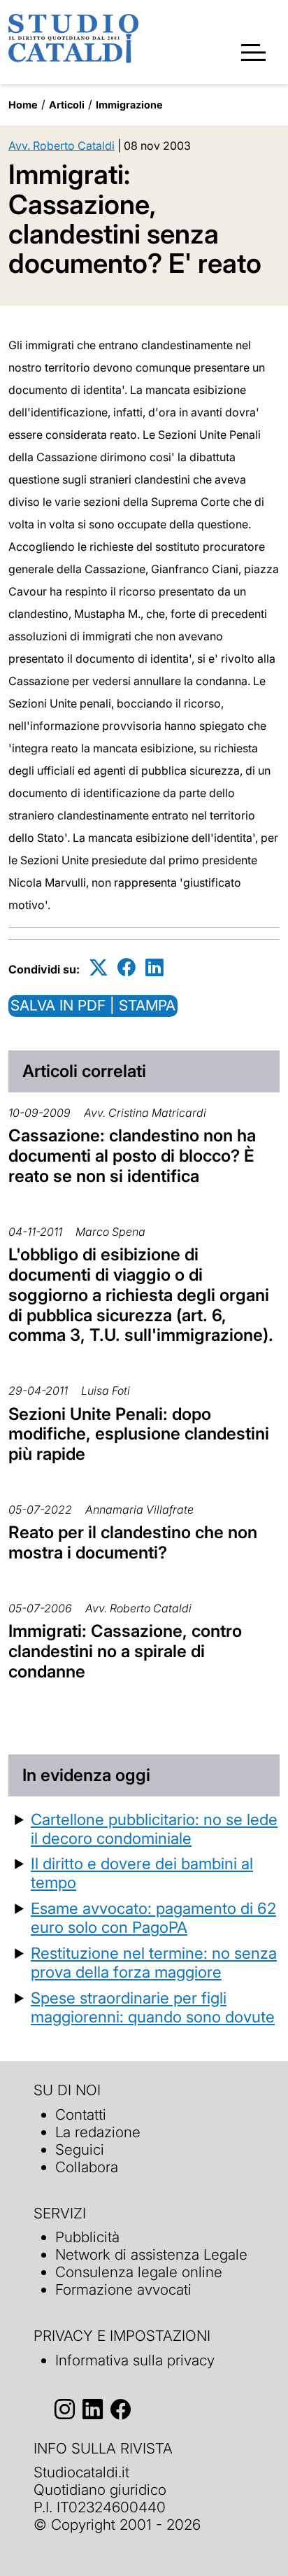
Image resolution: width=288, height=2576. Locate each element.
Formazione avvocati (123, 2289)
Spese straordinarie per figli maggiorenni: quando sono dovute (153, 2007)
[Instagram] (65, 2410)
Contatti (81, 2114)
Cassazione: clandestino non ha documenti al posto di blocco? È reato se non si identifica (132, 1156)
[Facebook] (127, 967)
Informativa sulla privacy (135, 2360)
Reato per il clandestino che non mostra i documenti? (133, 1542)
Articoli (67, 105)
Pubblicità (87, 2237)
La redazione (98, 2132)
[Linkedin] (154, 967)
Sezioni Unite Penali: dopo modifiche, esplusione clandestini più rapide (139, 1434)
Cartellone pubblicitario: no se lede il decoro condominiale (154, 1829)
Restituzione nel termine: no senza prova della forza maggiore (154, 1962)
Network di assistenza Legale (151, 2254)
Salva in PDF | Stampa (93, 1005)
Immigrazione (129, 105)
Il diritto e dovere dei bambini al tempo (142, 1873)
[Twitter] (99, 967)
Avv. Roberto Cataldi (62, 146)
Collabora (87, 2167)
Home (23, 105)
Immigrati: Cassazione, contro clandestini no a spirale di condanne (125, 1651)
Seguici (80, 2149)
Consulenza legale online (139, 2272)
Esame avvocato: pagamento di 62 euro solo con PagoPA (153, 1917)
